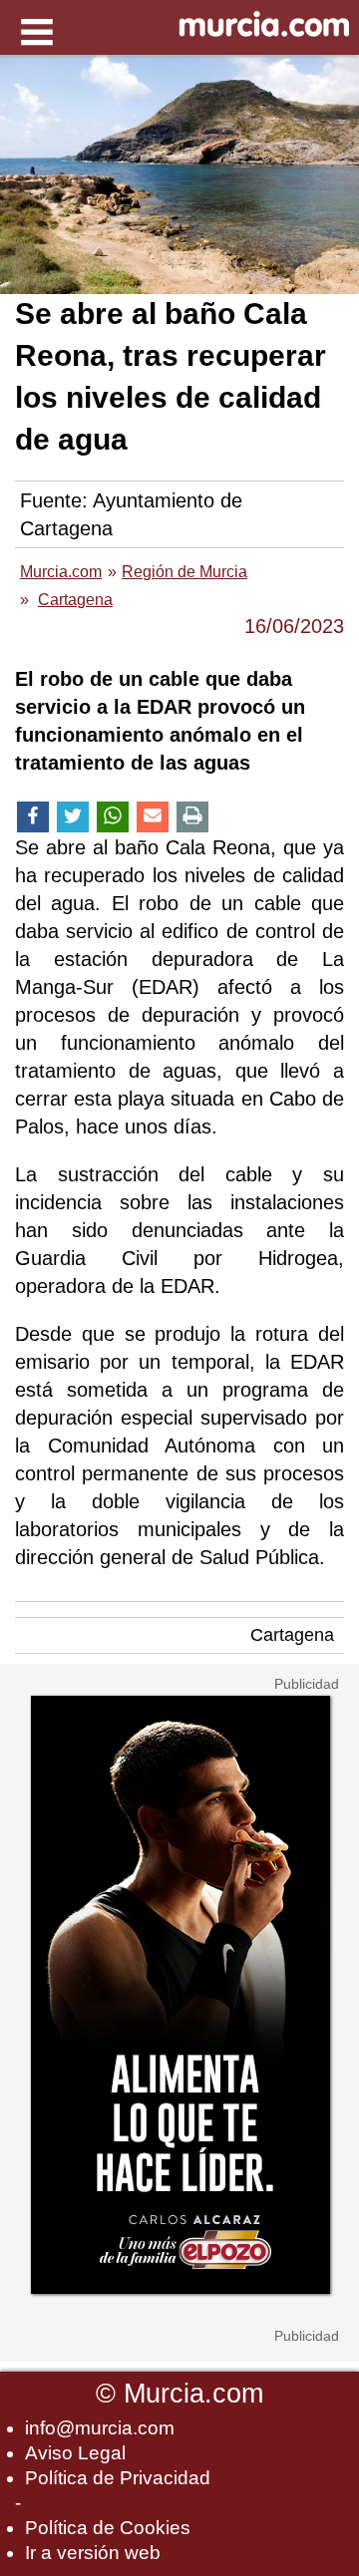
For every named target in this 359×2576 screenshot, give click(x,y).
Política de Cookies (108, 2528)
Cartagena (292, 1635)
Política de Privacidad (118, 2478)
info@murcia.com (100, 2428)
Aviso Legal (75, 2453)
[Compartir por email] (153, 817)
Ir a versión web (93, 2553)
